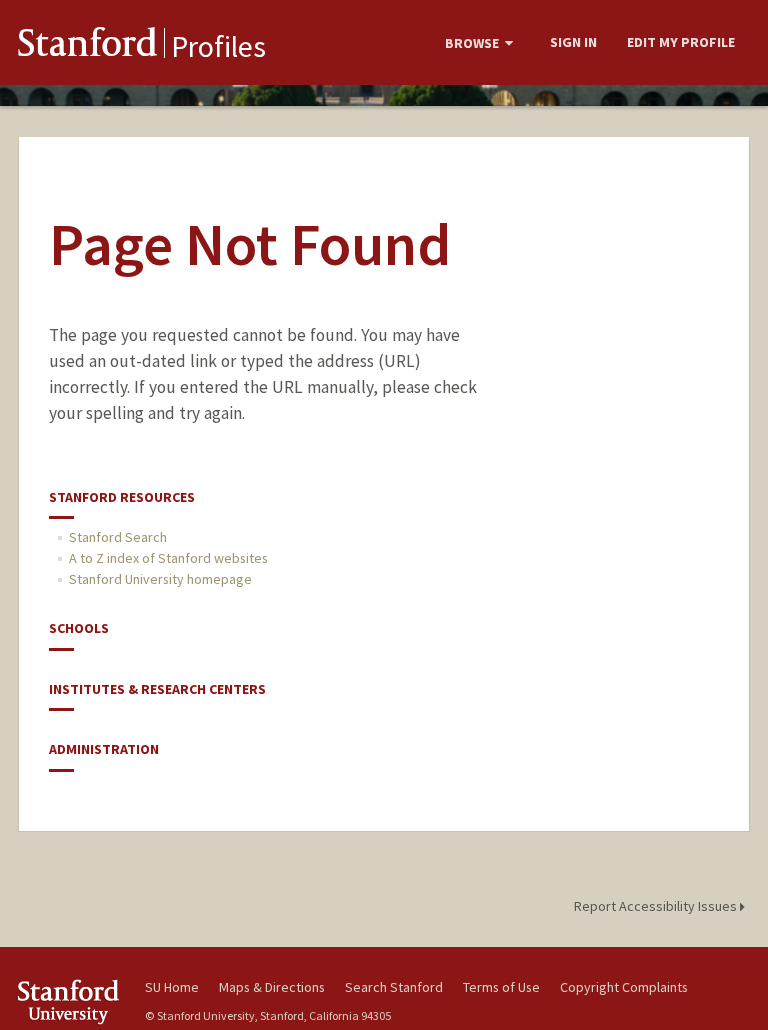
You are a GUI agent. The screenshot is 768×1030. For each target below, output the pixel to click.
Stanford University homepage (160, 579)
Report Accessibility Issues (657, 906)
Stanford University (70, 1001)
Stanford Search (118, 537)
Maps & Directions (272, 987)
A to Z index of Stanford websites (168, 558)
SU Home (172, 987)
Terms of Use (501, 987)
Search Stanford (394, 987)
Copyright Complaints (624, 987)
